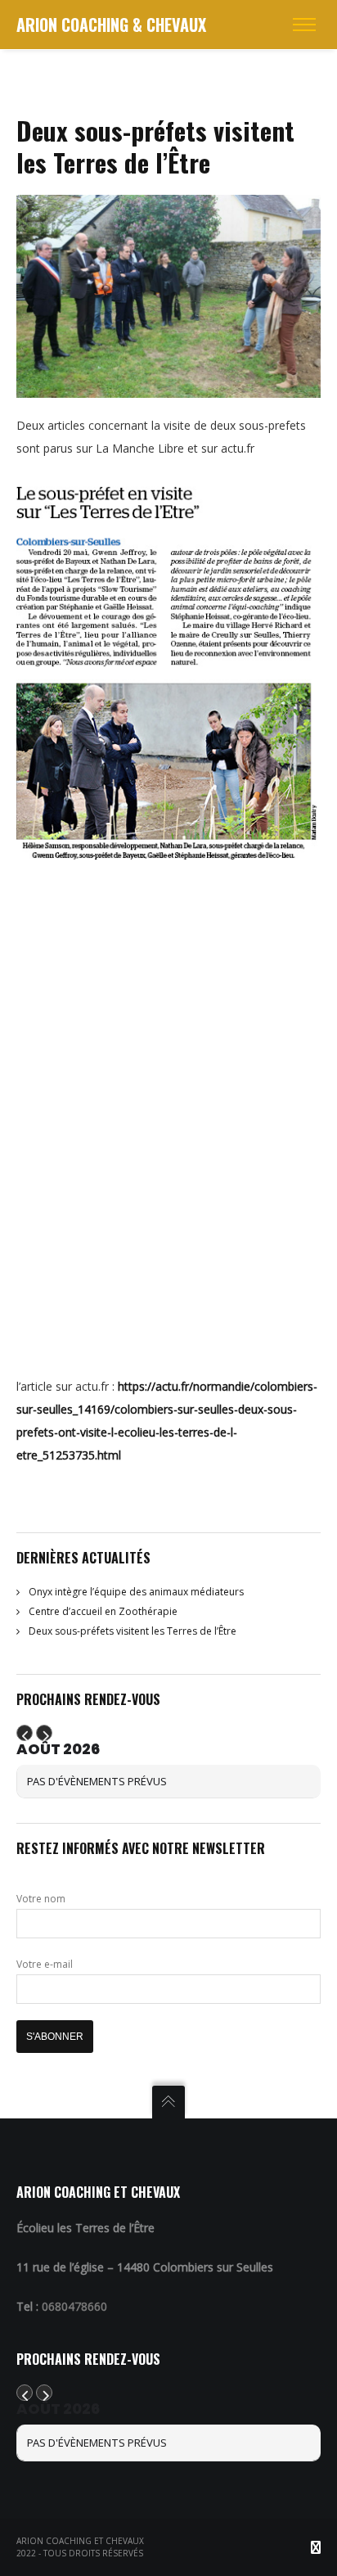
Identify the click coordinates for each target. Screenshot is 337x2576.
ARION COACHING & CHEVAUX (111, 25)
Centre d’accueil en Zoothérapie (103, 1611)
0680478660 (74, 2306)
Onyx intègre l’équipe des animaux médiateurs (136, 1592)
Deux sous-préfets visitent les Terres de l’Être (133, 1631)
